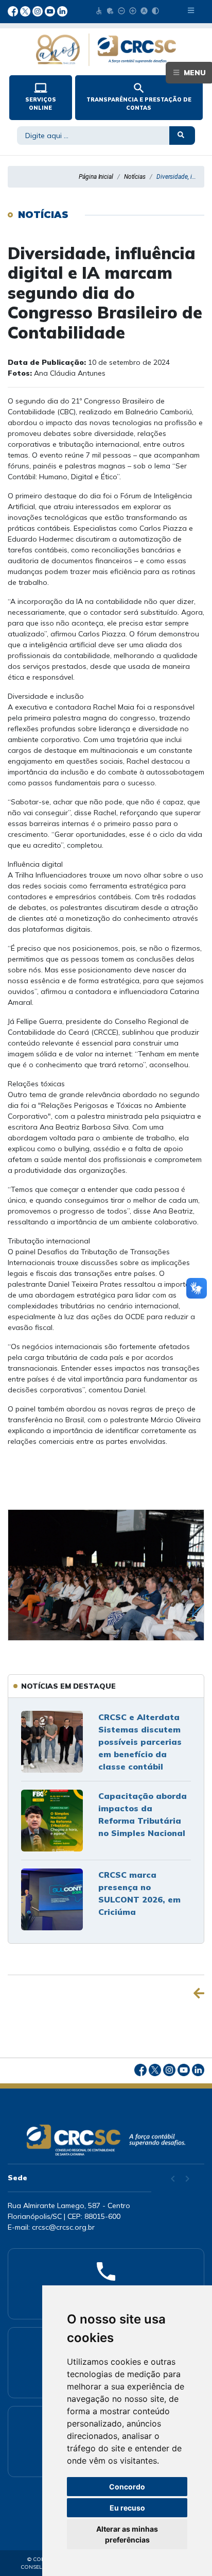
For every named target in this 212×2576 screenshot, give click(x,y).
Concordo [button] (127, 2487)
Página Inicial (96, 177)
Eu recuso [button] (127, 2508)
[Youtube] (51, 10)
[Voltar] (199, 1993)
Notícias (135, 177)
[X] (26, 10)
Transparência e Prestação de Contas (139, 96)
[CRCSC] (106, 50)
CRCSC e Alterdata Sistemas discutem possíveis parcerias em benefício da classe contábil (140, 1742)
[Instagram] (39, 10)
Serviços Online (41, 96)
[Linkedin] (62, 10)
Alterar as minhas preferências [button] (127, 2534)
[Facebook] (14, 10)
